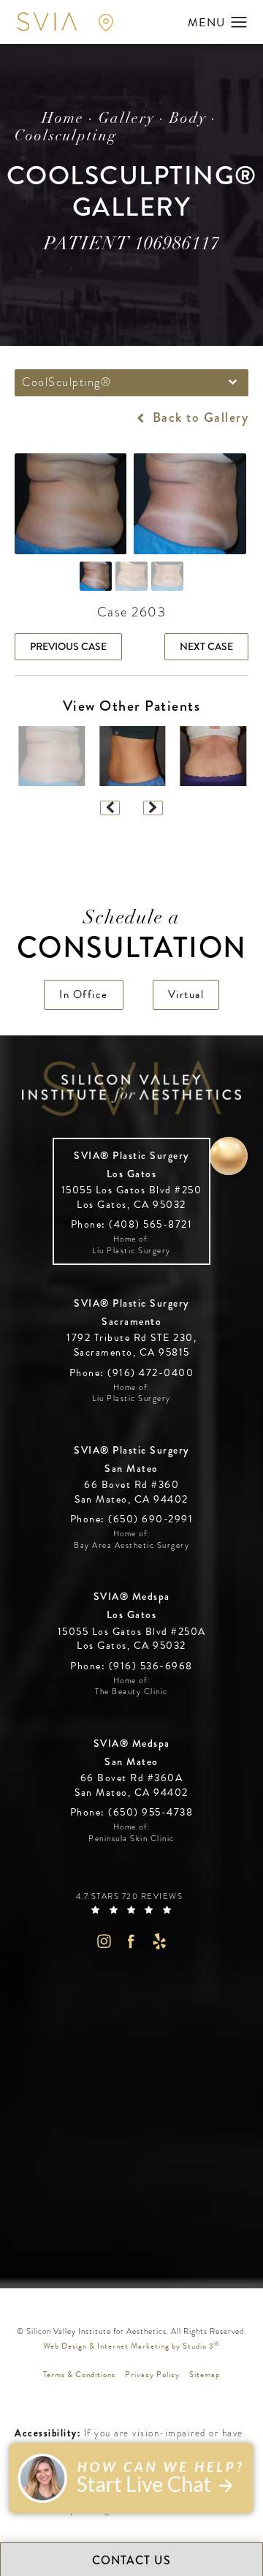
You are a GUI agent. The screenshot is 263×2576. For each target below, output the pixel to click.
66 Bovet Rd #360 (131, 1492)
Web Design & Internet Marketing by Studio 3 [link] (131, 2346)
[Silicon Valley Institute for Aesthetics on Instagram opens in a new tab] (103, 1941)
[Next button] (153, 808)
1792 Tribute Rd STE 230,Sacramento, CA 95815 (131, 1345)
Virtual (186, 994)
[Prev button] (110, 808)
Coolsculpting (66, 137)
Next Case (206, 646)
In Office (84, 994)
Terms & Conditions (79, 2375)
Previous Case (68, 646)
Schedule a (132, 937)
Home (63, 119)
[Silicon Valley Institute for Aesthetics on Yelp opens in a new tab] (160, 1941)
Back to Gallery (198, 418)
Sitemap (205, 2375)
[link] (132, 1224)
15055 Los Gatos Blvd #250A (132, 1639)
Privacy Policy (152, 2375)
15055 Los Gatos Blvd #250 (132, 1197)
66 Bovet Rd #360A (131, 1785)
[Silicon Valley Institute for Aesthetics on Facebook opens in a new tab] (132, 1941)
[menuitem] (103, 1941)
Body (188, 119)
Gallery (127, 119)
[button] (239, 23)
